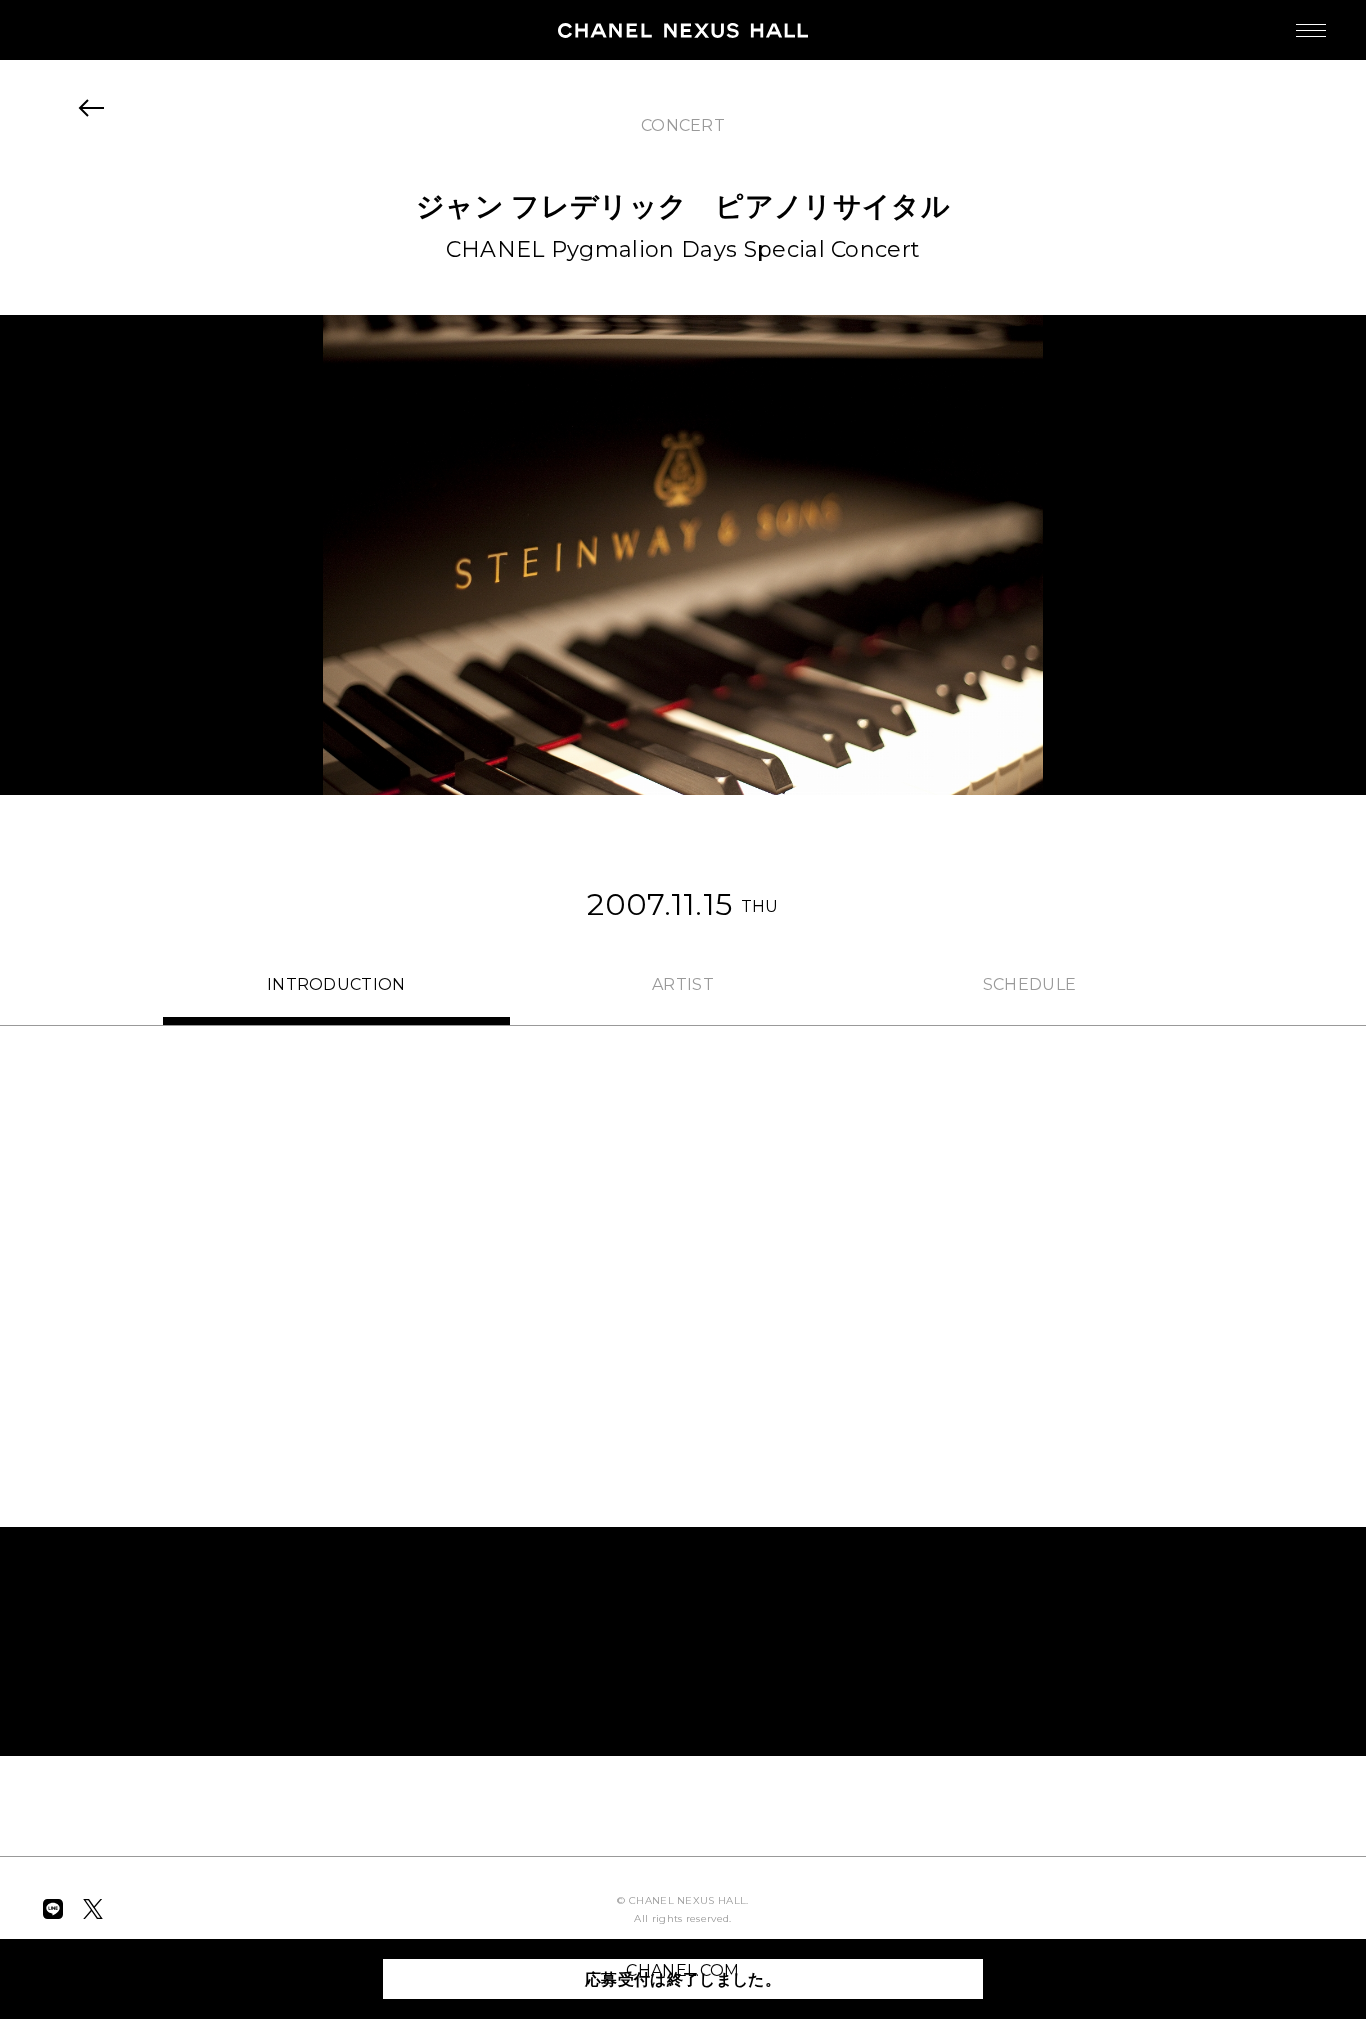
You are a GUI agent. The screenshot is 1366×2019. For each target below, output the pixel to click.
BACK (92, 108)
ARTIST (683, 984)
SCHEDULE (1030, 984)
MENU (1311, 30)
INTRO (336, 984)
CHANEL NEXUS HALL (683, 30)
